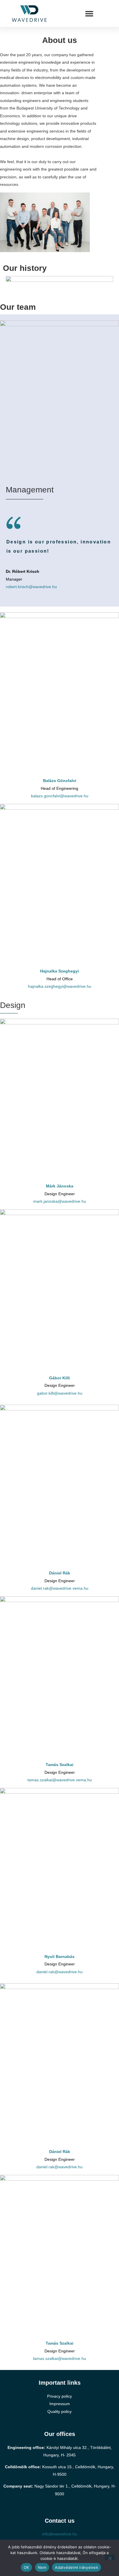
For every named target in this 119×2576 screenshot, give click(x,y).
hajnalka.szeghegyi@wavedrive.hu (60, 986)
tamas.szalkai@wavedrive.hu (59, 2358)
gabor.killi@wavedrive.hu (60, 1393)
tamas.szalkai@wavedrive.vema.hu (60, 1780)
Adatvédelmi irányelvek (77, 2567)
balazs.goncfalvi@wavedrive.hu (60, 796)
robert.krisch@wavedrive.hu (31, 587)
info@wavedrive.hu (60, 2534)
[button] (89, 14)
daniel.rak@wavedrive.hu (59, 1972)
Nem (42, 2567)
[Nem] (110, 2558)
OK (26, 2567)
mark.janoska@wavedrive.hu (60, 1201)
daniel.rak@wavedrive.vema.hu (60, 1588)
